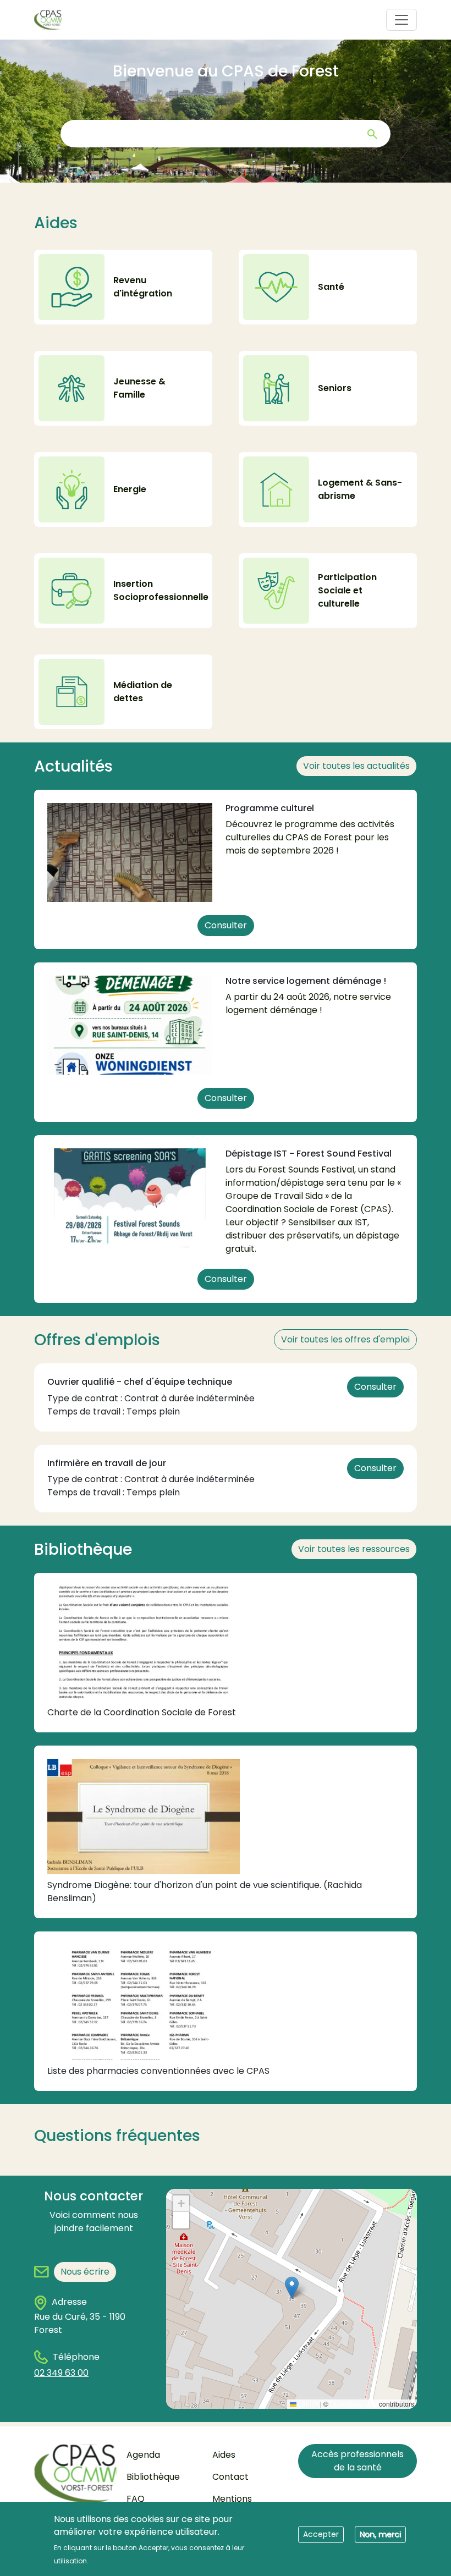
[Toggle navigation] (402, 20)
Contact (230, 2477)
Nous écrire (85, 2272)
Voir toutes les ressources (354, 1549)
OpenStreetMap (354, 2404)
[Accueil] (52, 20)
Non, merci (380, 2534)
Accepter (321, 2534)
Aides (224, 2455)
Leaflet (307, 2404)
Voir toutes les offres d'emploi (345, 1339)
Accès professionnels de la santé (358, 2461)
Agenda (143, 2455)
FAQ (136, 2499)
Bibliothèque (153, 2477)
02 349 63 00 (61, 2373)
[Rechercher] (372, 134)
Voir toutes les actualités (356, 766)
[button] (292, 2288)
